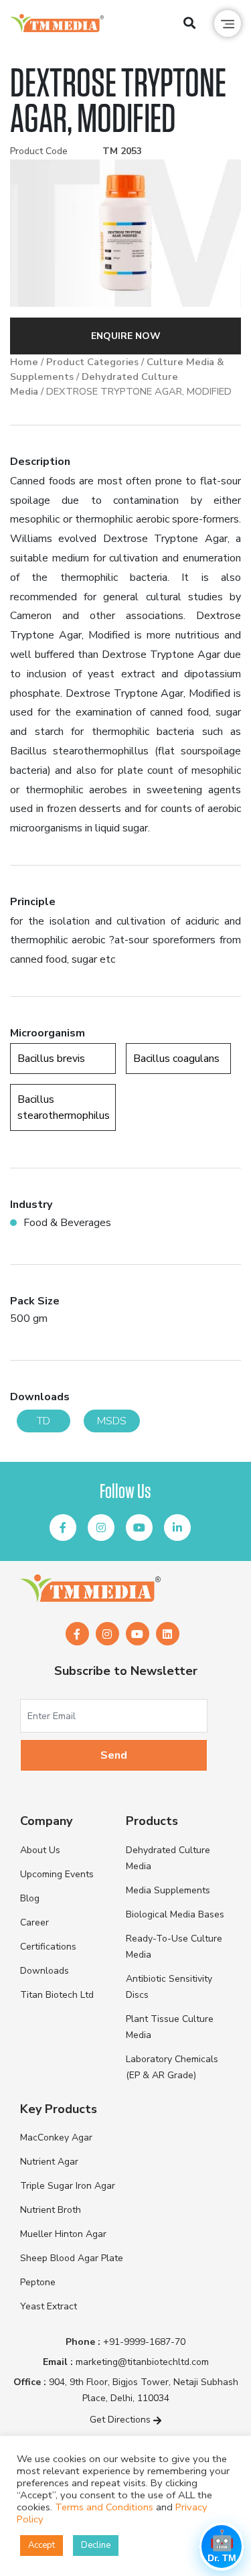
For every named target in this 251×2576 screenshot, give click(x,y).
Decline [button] (96, 2545)
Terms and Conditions (104, 2507)
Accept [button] (41, 2545)
